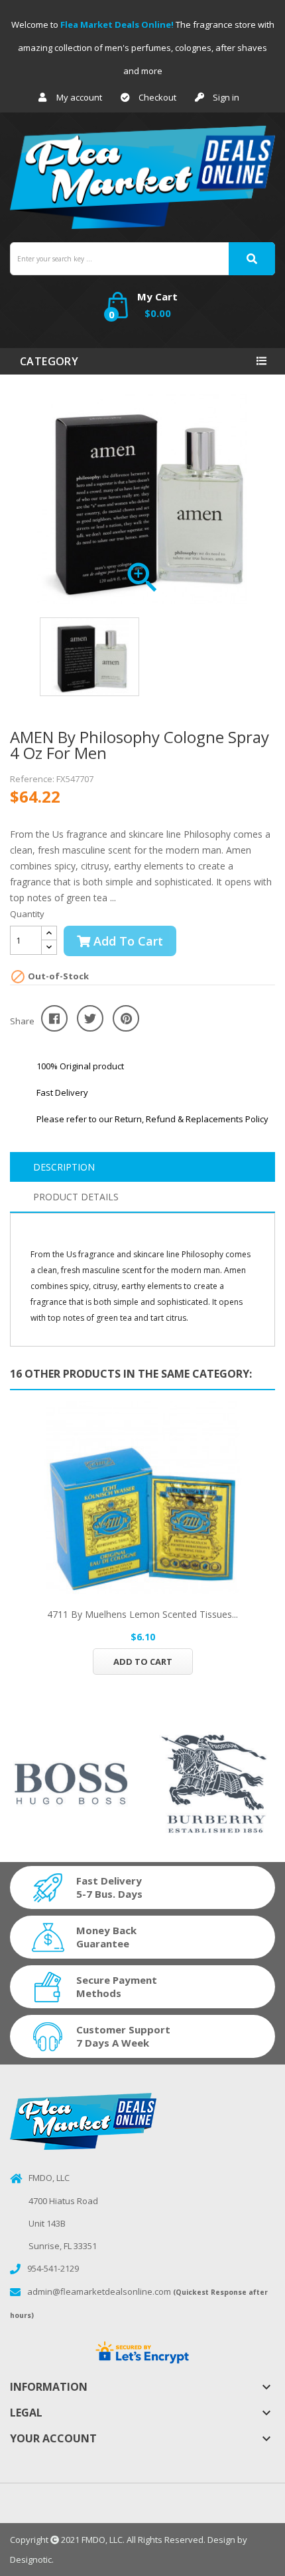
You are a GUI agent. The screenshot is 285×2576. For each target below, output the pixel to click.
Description (64, 1167)
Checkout (157, 97)
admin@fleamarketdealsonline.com (99, 2291)
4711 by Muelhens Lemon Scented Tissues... (142, 1614)
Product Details (76, 1197)
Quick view (142, 1497)
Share (54, 1018)
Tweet (90, 1018)
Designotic (31, 2559)
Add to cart (127, 941)
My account (79, 97)
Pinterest (126, 1018)
